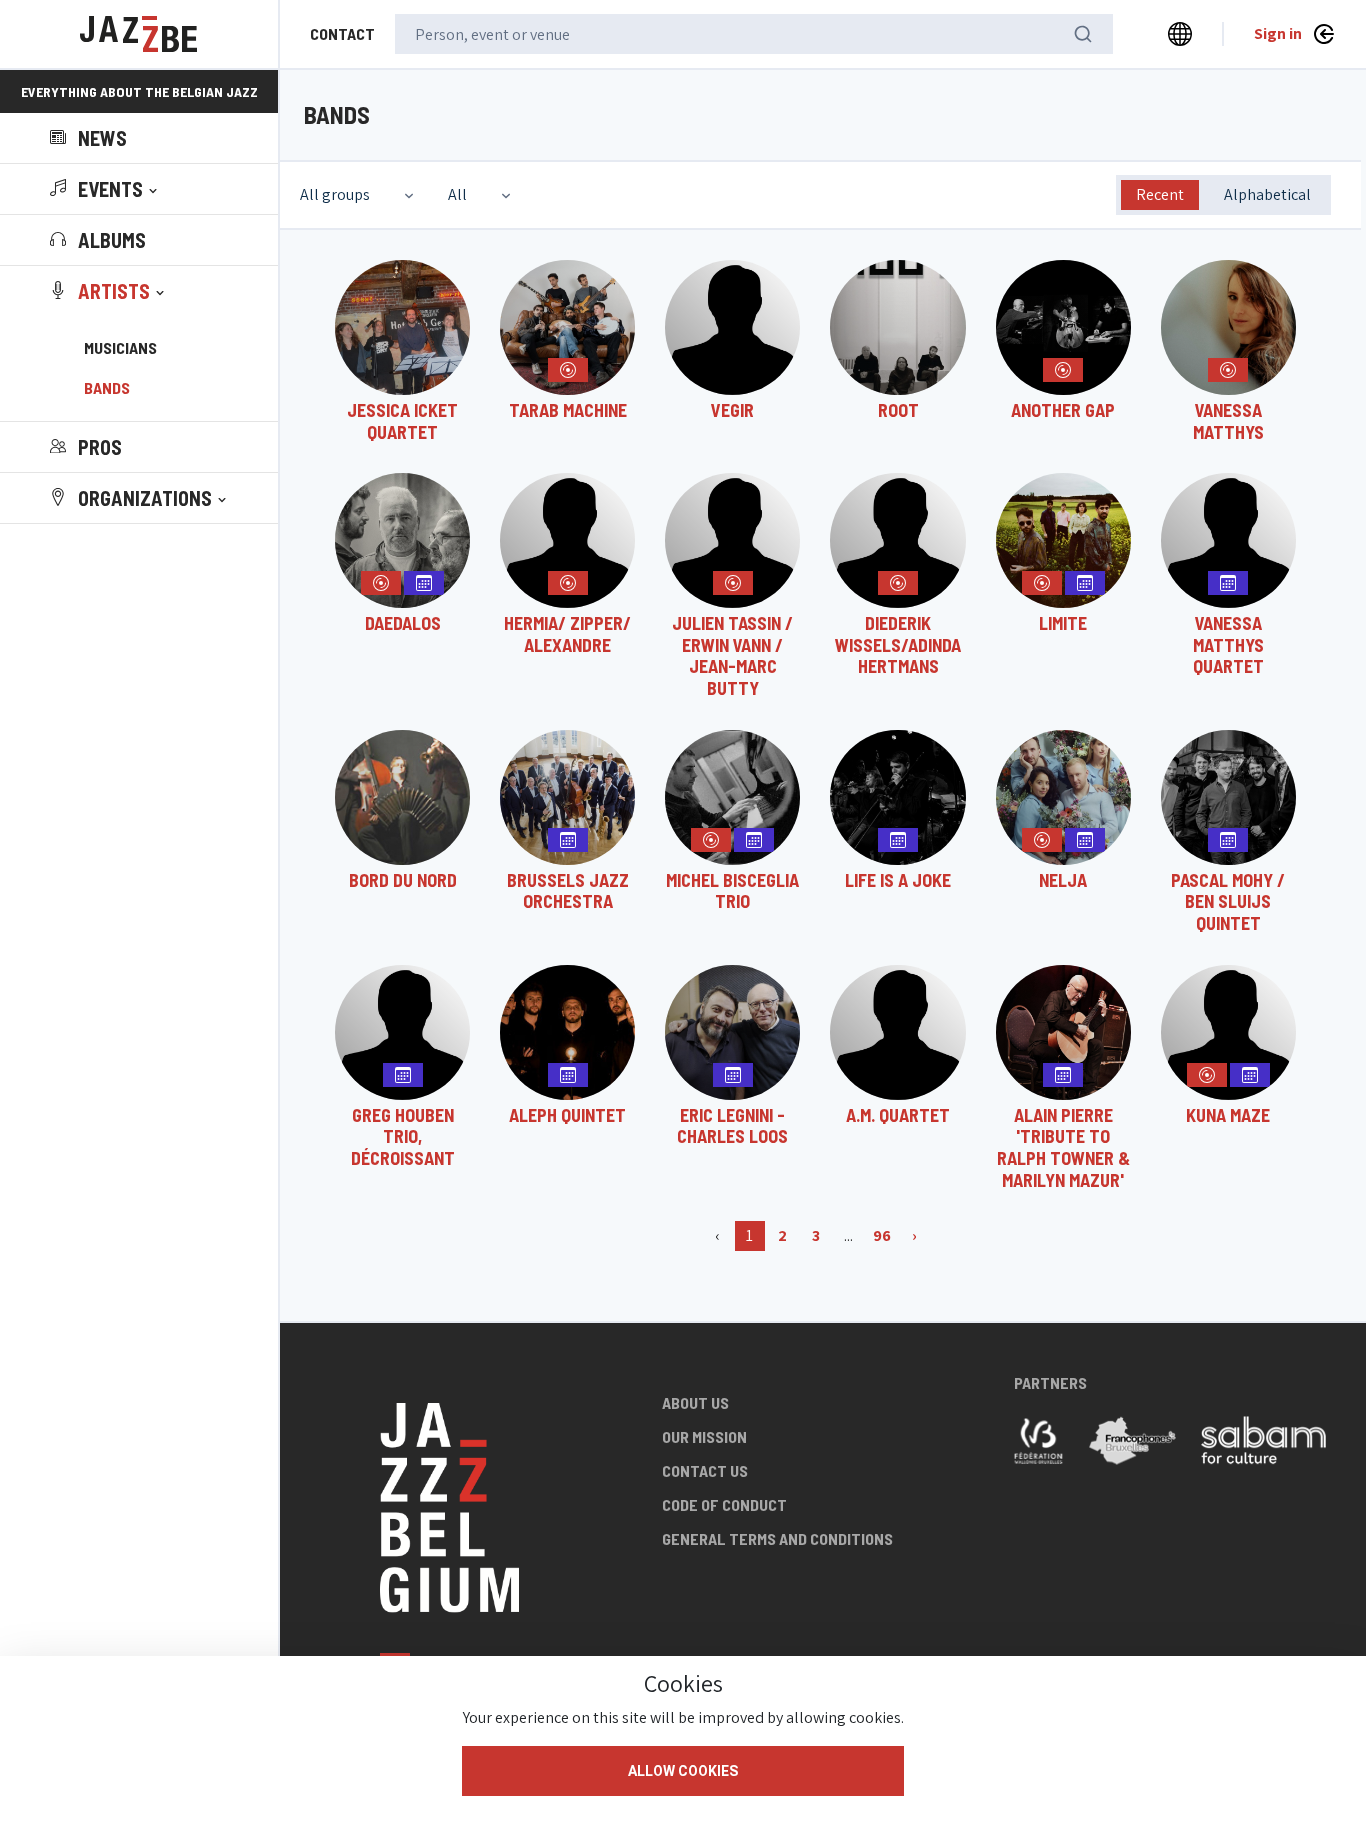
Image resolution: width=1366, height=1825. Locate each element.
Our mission (704, 1436)
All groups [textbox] (335, 194)
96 (882, 1235)
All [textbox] (457, 194)
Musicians (120, 347)
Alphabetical (1267, 194)
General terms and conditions (777, 1538)
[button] (105, 189)
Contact (342, 33)
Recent (1160, 194)
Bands (107, 387)
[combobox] (359, 195)
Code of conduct (724, 1504)
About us (695, 1402)
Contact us (705, 1470)
